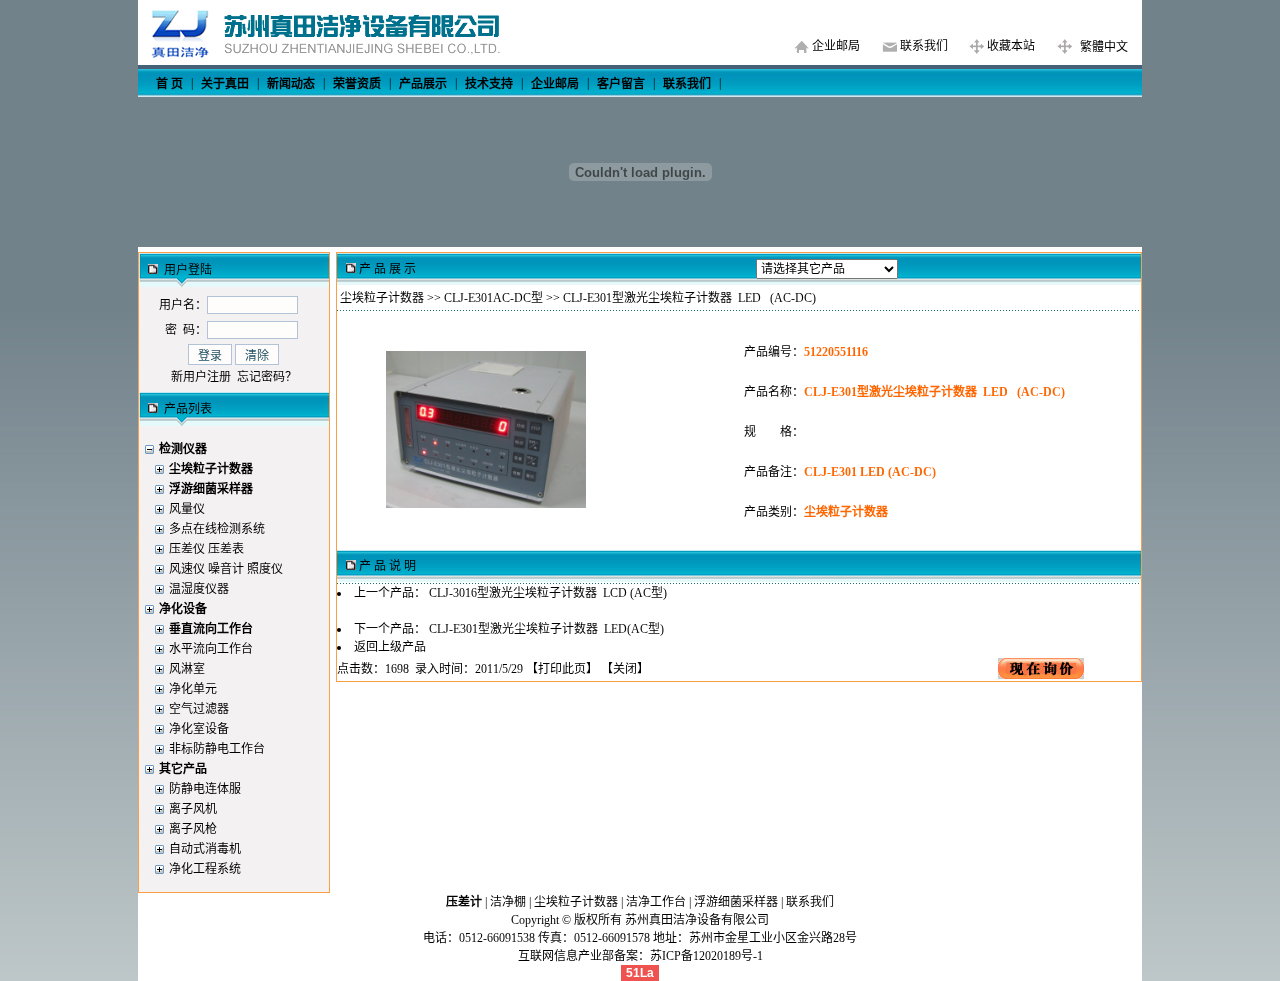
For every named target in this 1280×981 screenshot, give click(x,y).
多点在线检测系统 (217, 529)
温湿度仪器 (199, 589)
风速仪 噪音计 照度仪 (226, 569)
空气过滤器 (199, 709)
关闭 (625, 669)
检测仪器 (183, 449)
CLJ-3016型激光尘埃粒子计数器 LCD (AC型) (548, 593)
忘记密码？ (267, 377)
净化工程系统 (205, 869)
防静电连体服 (205, 789)
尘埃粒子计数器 (382, 298)
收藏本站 (1011, 46)
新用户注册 (201, 377)
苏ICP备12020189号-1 (706, 956)
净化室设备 (199, 729)
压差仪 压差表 (206, 549)
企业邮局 (836, 46)
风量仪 (187, 509)
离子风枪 (193, 829)
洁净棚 (508, 902)
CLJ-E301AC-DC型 (493, 298)
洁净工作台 (656, 902)
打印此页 (562, 669)
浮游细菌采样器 (736, 902)
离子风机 (193, 809)
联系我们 (924, 46)
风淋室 (187, 669)
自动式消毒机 (205, 849)
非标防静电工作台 (217, 749)
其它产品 (183, 769)
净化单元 (193, 689)
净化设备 (183, 609)
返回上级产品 (390, 647)
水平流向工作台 (211, 649)
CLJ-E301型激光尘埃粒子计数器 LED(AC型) (546, 629)
